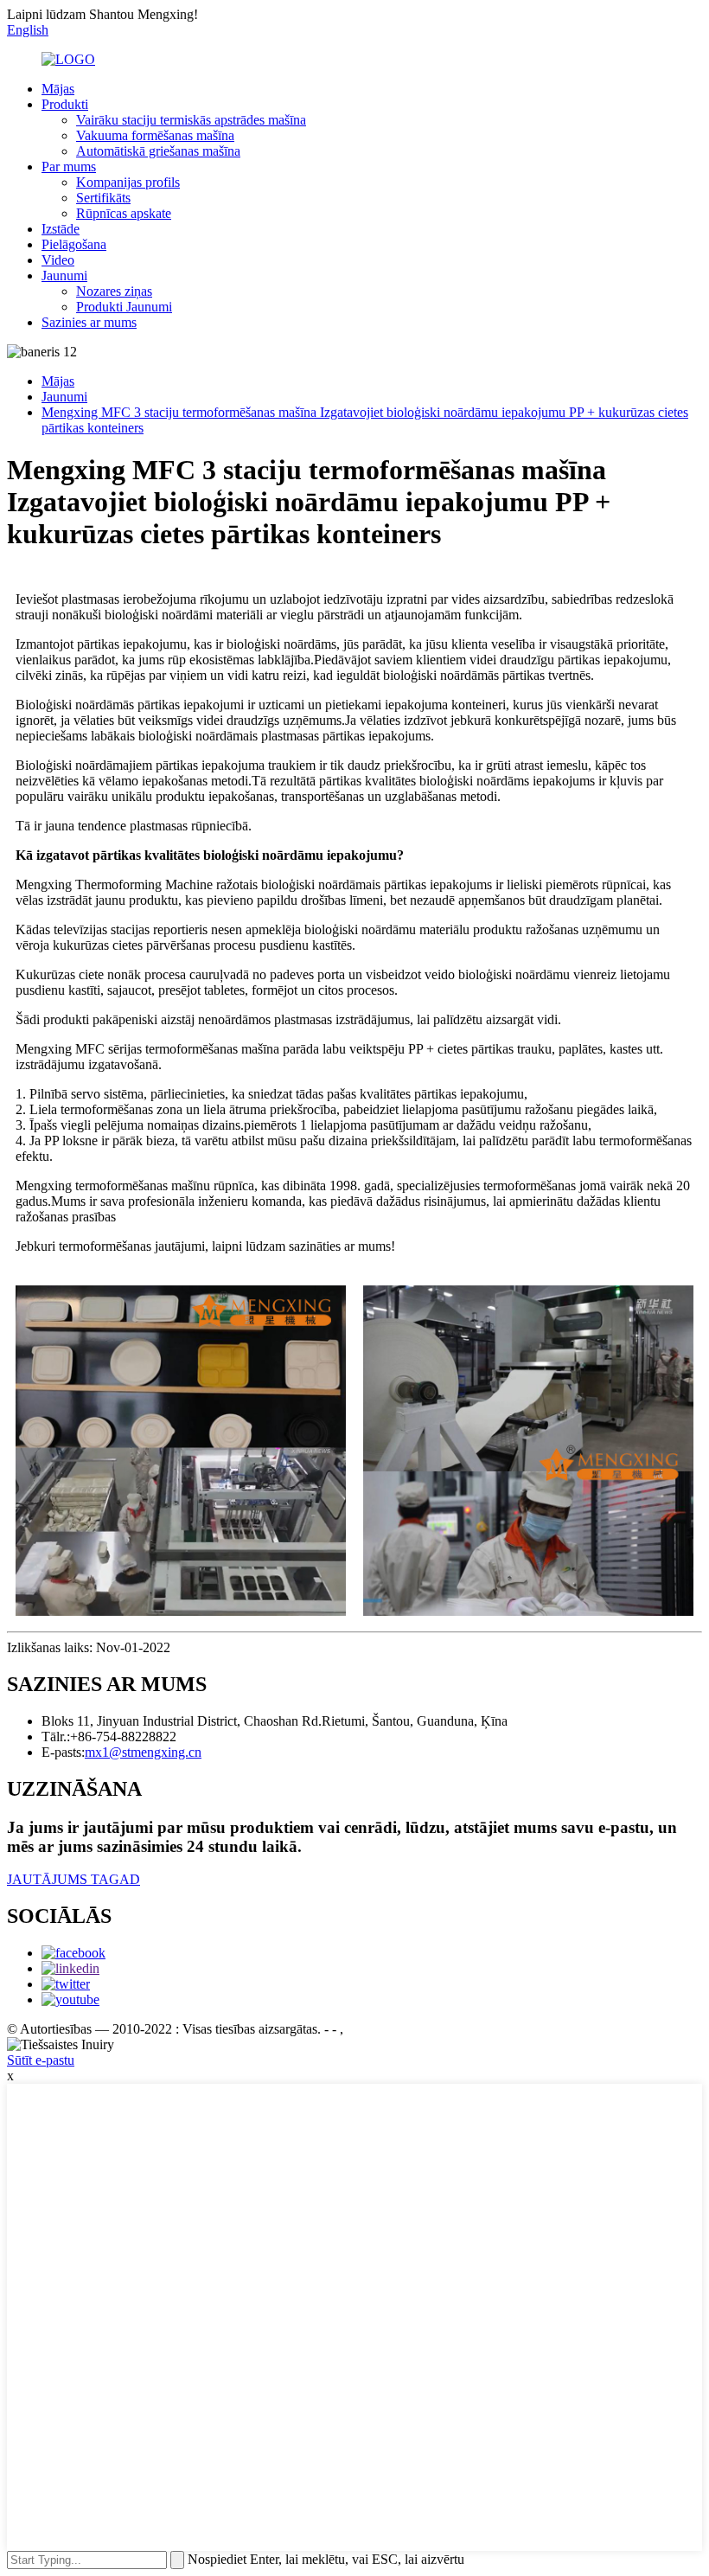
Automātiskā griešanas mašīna (158, 151)
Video (58, 260)
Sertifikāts (103, 198)
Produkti (65, 104)
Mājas (58, 89)
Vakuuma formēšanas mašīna (155, 135)
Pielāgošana (74, 244)
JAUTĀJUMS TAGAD (73, 1879)
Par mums (69, 167)
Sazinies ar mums (89, 322)
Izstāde (61, 229)
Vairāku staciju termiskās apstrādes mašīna (191, 120)
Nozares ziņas (114, 291)
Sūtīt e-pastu (41, 2060)
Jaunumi (64, 276)
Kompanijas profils (128, 182)
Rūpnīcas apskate (124, 213)
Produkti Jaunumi (124, 307)
